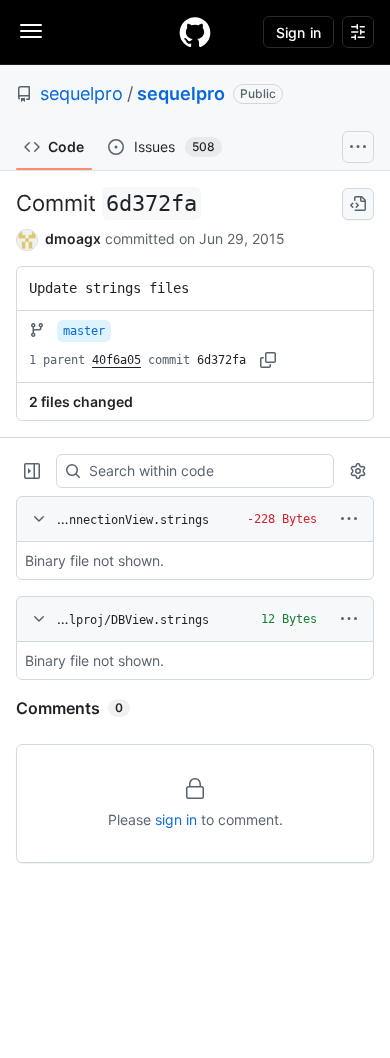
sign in (176, 819)
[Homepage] (195, 32)
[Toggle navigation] (31, 31)
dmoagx (73, 238)
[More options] (349, 519)
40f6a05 (116, 360)
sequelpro (81, 93)
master (84, 331)
